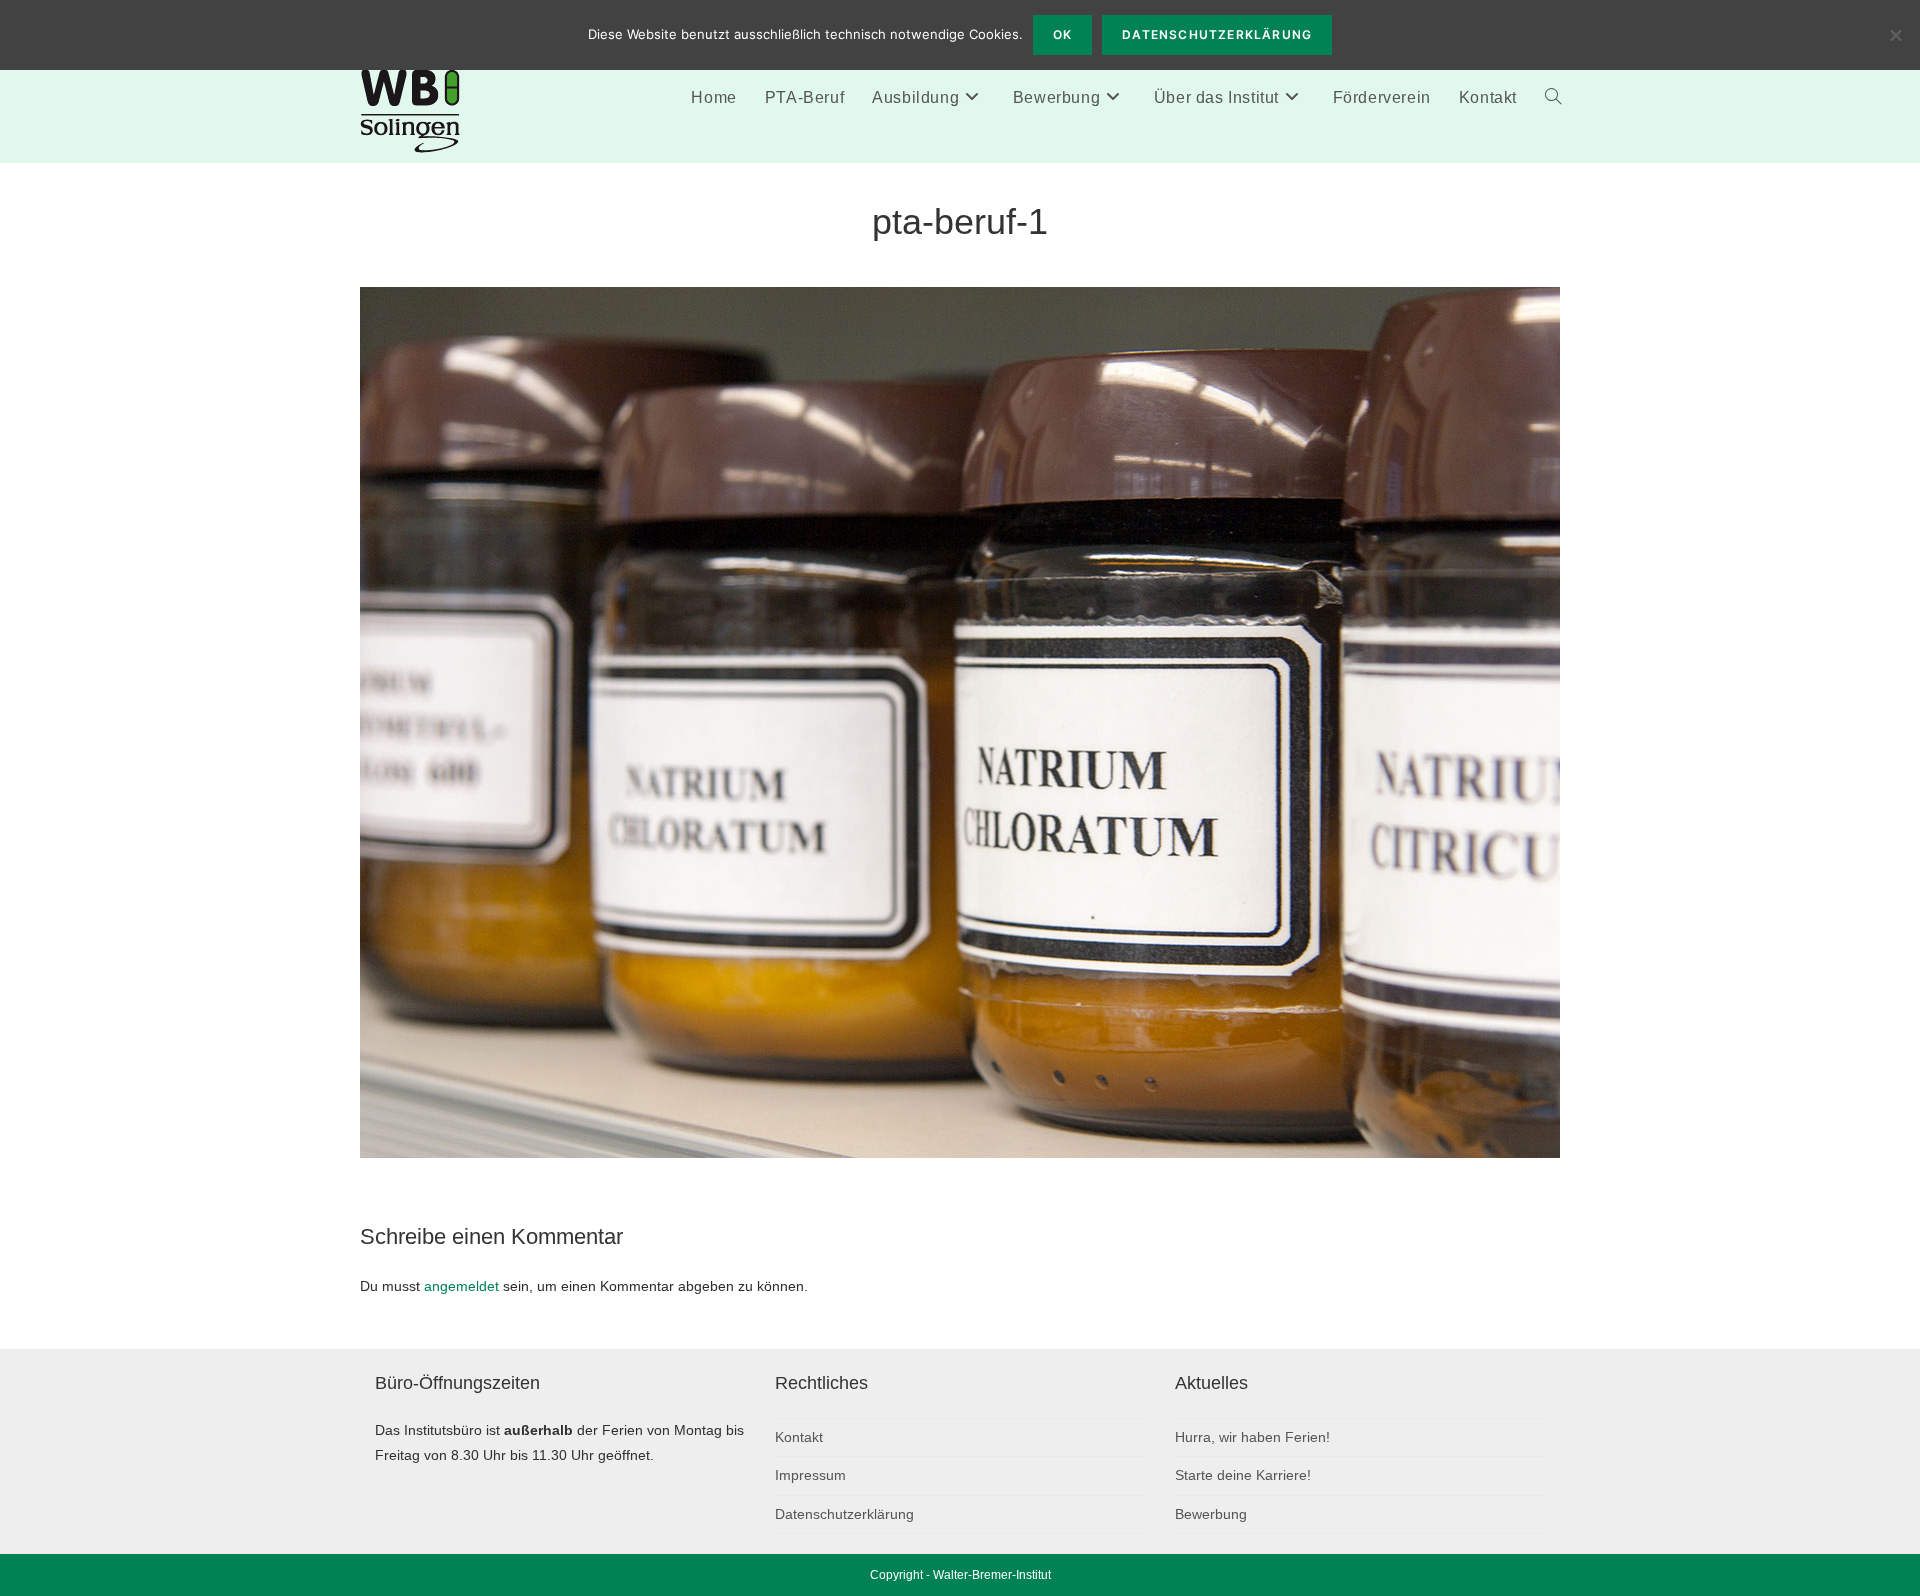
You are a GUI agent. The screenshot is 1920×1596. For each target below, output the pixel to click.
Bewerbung (1211, 1514)
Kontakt (799, 1437)
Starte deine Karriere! (1243, 1475)
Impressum (810, 1475)
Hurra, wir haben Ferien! (1252, 1437)
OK (1062, 34)
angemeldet (461, 1286)
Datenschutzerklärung (844, 1514)
